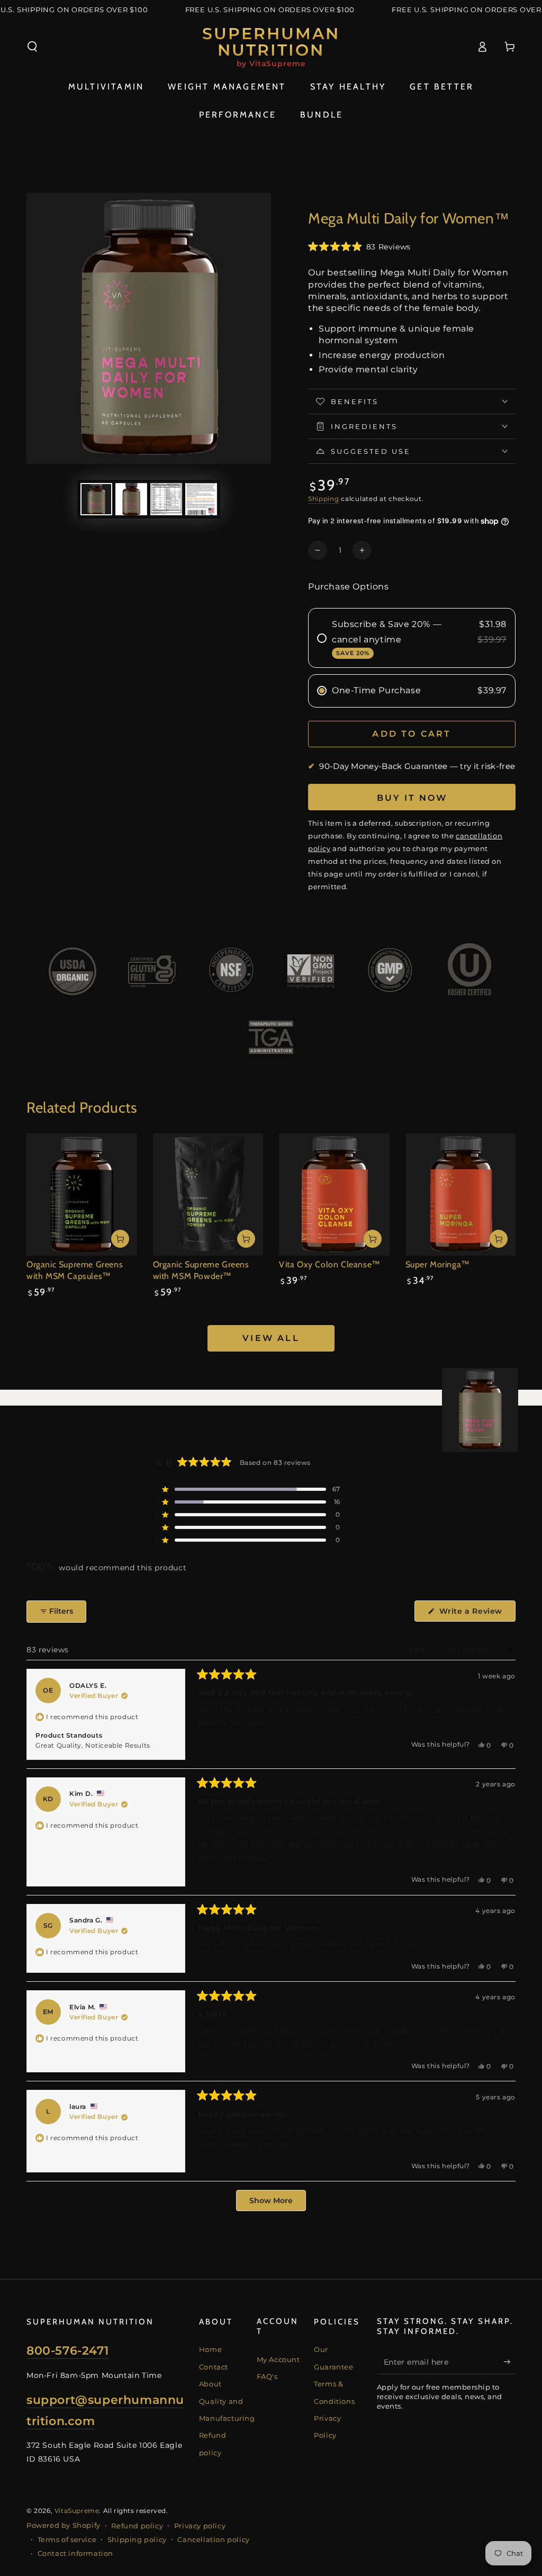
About (210, 2384)
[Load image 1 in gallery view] (96, 499)
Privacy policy (200, 2526)
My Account (278, 2359)
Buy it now (412, 798)
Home (210, 2349)
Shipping (324, 499)
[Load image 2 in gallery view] (131, 499)
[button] (32, 47)
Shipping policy (137, 2539)
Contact (214, 2367)
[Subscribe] (509, 2362)
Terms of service (67, 2539)
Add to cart (412, 734)
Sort (418, 1650)
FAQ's (267, 2376)
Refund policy (137, 2526)
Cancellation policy (213, 2539)
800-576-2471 (67, 2351)
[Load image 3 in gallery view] (166, 499)
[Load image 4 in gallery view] (201, 499)
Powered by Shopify (64, 2525)
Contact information (75, 2553)
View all (271, 1338)
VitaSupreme (77, 2511)
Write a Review (476, 1614)
